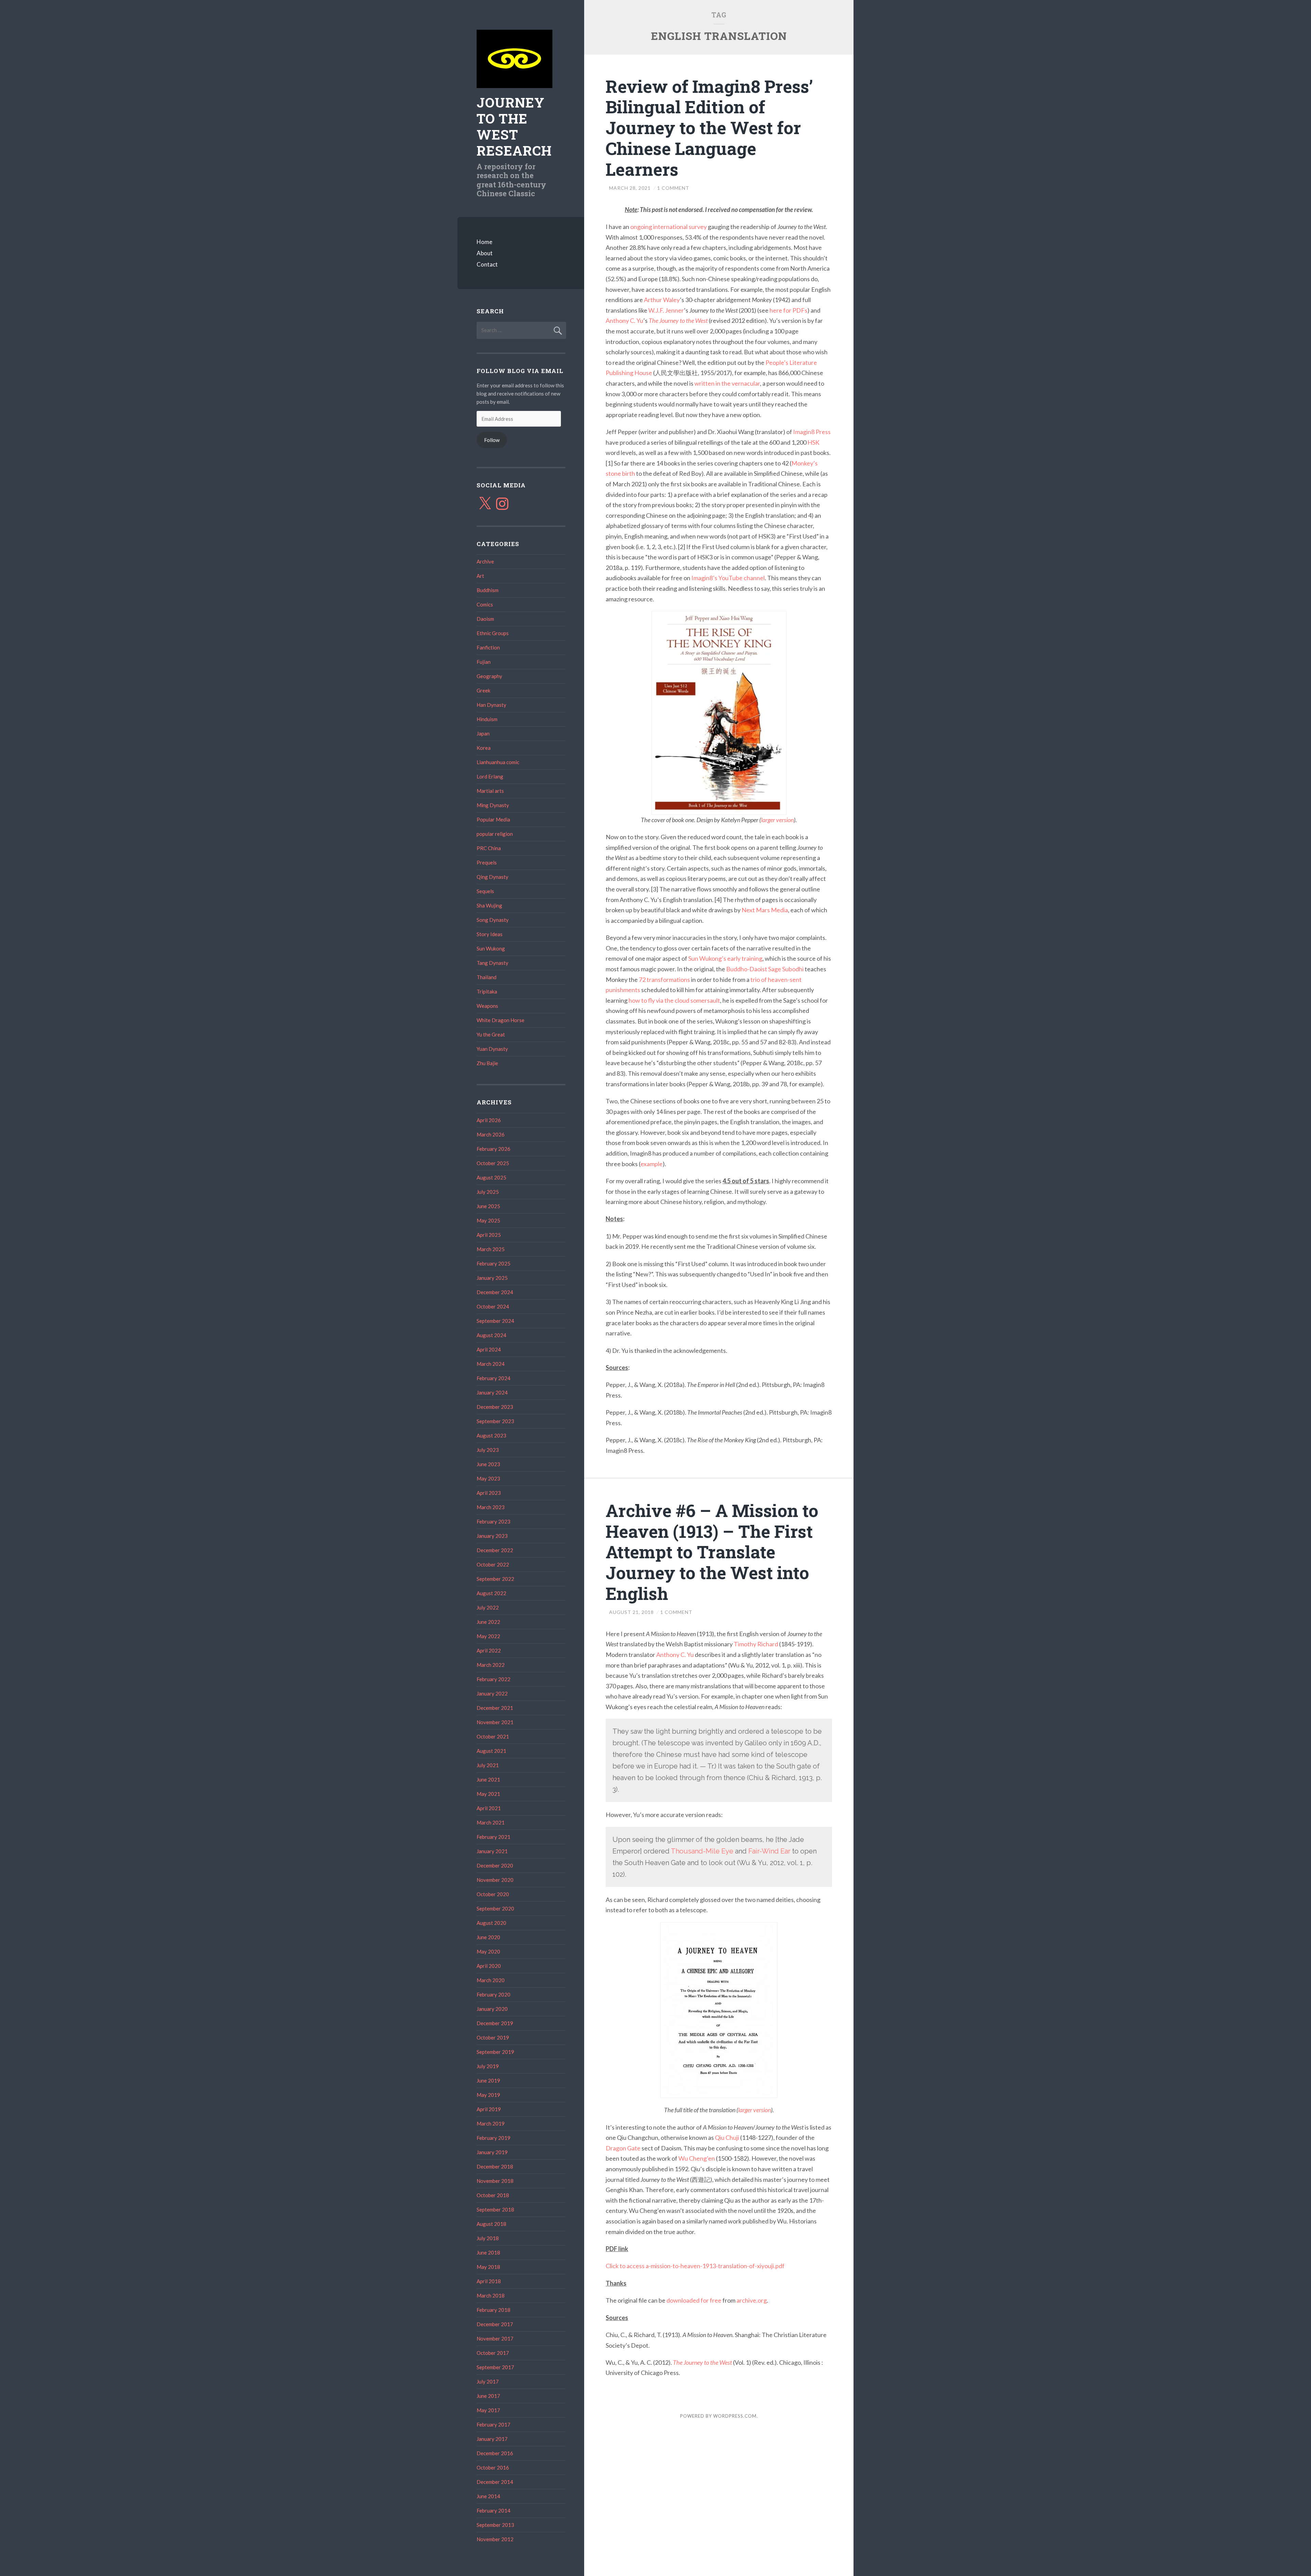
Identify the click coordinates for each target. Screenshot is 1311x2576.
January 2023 (492, 1536)
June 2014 (488, 2496)
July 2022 (488, 1607)
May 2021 (488, 1794)
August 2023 (491, 1435)
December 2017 (495, 2324)
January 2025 (492, 1278)
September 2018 (495, 2209)
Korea (484, 748)
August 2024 (491, 1335)
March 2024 (491, 1364)
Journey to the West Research (514, 126)
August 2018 (491, 2224)
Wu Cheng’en (697, 2158)
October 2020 (493, 1894)
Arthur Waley (662, 300)
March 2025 (491, 1249)
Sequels (485, 891)
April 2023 (489, 1493)
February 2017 (494, 2424)
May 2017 (488, 2410)
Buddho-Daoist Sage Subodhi (765, 969)
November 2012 (495, 2539)
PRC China (489, 848)
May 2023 (488, 1478)
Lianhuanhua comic (498, 762)
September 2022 (495, 1579)
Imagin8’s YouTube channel (728, 578)
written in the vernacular (727, 383)
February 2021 (494, 1837)
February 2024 (494, 1378)
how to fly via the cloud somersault (674, 1000)
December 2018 (495, 2166)
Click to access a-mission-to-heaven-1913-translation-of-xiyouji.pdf (695, 2266)
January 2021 (492, 1851)
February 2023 (494, 1521)
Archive (485, 561)
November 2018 (495, 2181)
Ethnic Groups (493, 633)
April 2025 (489, 1235)
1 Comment (673, 188)
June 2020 (488, 1937)
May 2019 (488, 2095)
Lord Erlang (490, 776)
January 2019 (492, 2152)
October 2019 (493, 2037)
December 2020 (495, 1865)
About (485, 253)
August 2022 (491, 1593)
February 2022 (494, 1679)
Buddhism (488, 590)
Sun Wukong (491, 948)
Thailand (487, 977)
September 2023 (495, 1421)
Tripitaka (487, 991)
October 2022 (493, 1564)
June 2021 (488, 1779)
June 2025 (488, 1206)
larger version (777, 820)
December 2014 (495, 2482)
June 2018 (488, 2252)
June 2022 (488, 1622)
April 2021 (489, 1808)
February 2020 (494, 1994)
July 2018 (488, 2238)
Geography (489, 676)
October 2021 (493, 1736)
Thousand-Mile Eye (702, 1851)
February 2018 (494, 2310)
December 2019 (495, 2023)
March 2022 (491, 1665)
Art (480, 576)
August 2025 (491, 1177)
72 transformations (664, 979)
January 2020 (492, 2009)
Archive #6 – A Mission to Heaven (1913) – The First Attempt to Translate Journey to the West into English (712, 1552)
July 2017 (488, 2381)
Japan (483, 733)
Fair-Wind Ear (769, 1851)
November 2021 (495, 1722)
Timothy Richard (756, 1644)
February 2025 (494, 1263)
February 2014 (494, 2510)
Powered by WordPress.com (718, 2416)
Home (484, 242)
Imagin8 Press (812, 432)
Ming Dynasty (493, 805)
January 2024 (492, 1392)
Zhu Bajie (487, 1063)
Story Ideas (490, 934)
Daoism (485, 619)
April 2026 (489, 1120)
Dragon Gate (623, 2148)
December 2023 (495, 1407)
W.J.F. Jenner (666, 310)
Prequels (487, 862)
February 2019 (494, 2138)
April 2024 (489, 1349)
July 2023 (488, 1450)
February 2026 (494, 1149)
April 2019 (489, 2109)
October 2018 (493, 2195)
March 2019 (491, 2123)
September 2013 (495, 2525)
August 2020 (491, 1923)
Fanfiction (488, 647)
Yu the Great (491, 1034)
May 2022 (488, 1636)
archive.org (752, 2300)
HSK (813, 442)
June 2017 (488, 2396)
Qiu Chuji (727, 2137)
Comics (485, 604)
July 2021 (488, 1765)
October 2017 (493, 2353)
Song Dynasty (493, 920)
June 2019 (488, 2080)
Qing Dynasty (492, 877)
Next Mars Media (765, 910)
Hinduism (487, 719)
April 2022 (489, 1650)
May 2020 (488, 1951)
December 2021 (495, 1708)
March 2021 (491, 1822)
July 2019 (488, 2066)
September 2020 (495, 1908)
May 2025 (488, 1220)
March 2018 (491, 2295)
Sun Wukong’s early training (725, 958)
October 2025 (493, 1163)
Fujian (484, 662)
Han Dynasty (491, 705)
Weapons (487, 1006)
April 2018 (489, 2281)
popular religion (495, 834)
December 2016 (495, 2453)
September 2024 (495, 1321)
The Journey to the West (678, 320)
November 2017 (495, 2338)
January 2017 (492, 2439)
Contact (487, 264)
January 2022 (492, 1693)
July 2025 (488, 1192)
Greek (483, 690)
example (652, 1164)
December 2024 (495, 1292)
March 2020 (491, 1980)
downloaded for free (694, 2300)
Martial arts (490, 791)
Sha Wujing (489, 905)
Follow (492, 440)
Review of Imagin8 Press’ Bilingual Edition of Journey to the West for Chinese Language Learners (709, 128)
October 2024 (493, 1306)
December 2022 (495, 1550)
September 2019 (495, 2052)
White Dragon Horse (501, 1020)
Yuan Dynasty (492, 1049)
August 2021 (491, 1751)
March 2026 (491, 1134)
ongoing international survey (668, 227)
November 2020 (495, 1880)
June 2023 (488, 1464)
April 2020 (489, 1966)
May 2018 (488, 2267)
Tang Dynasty (492, 963)
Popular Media (493, 819)
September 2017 (495, 2367)
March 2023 (491, 1507)
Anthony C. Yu (624, 320)
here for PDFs (788, 310)
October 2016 (493, 2467)
